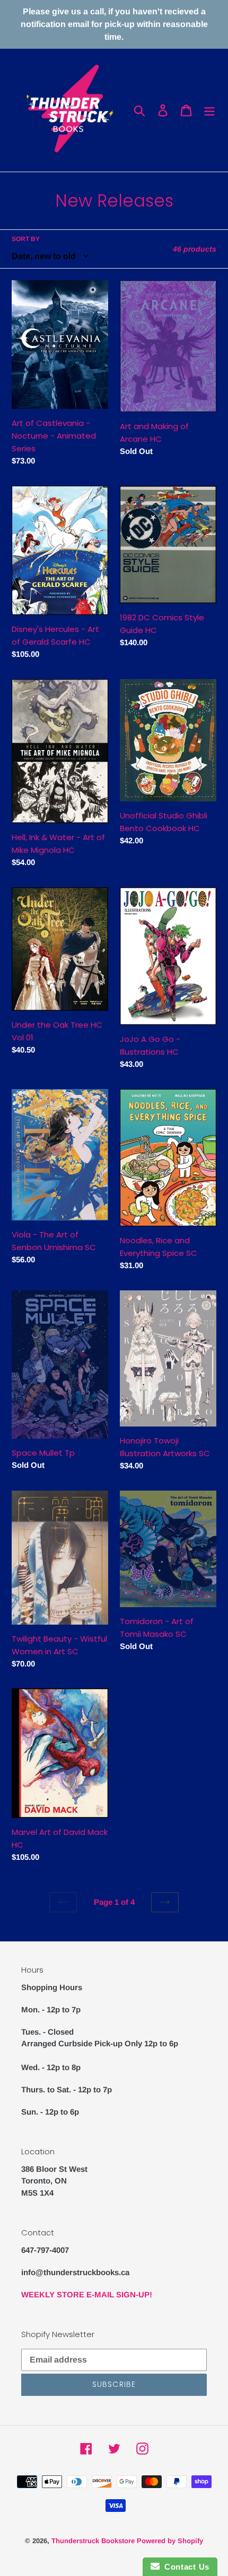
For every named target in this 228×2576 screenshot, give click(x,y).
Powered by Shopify (170, 2541)
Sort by (26, 239)
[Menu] (209, 110)
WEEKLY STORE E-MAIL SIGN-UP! (87, 2294)
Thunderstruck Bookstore (93, 2541)
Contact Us (185, 2567)
